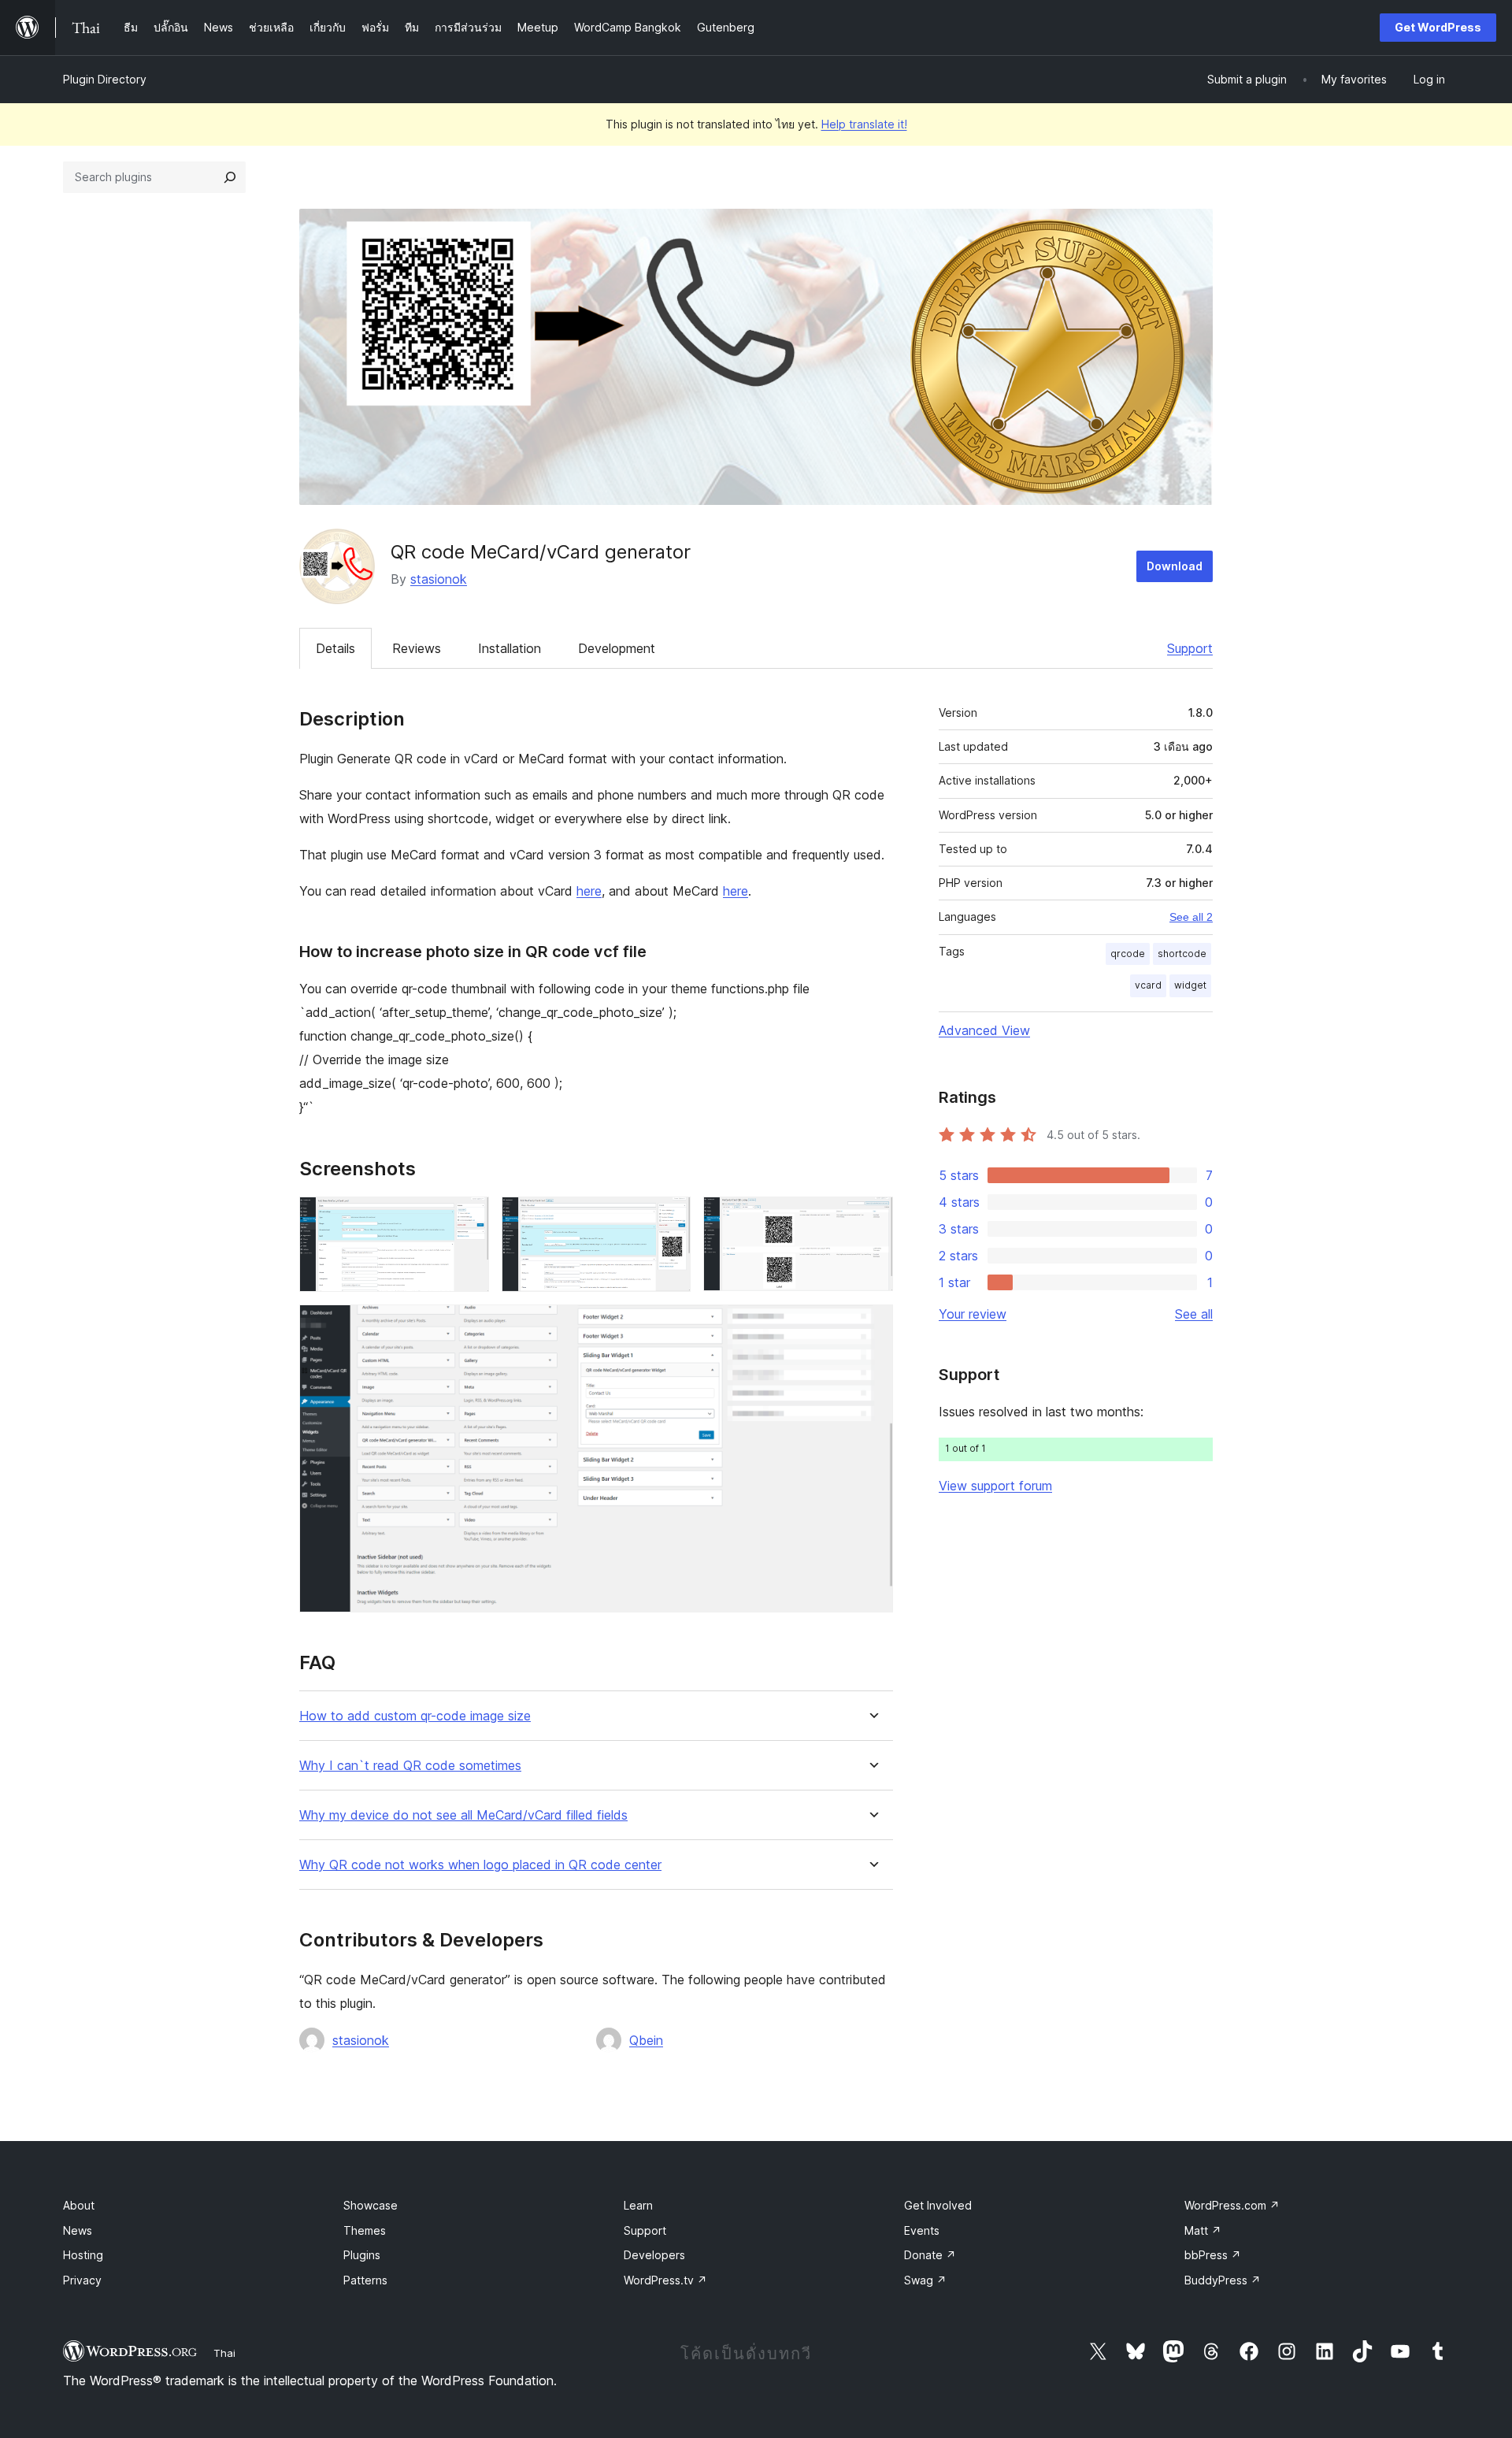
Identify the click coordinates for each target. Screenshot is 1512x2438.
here (589, 891)
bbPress (1213, 2255)
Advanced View (984, 1030)
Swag (925, 2280)
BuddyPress (1223, 2280)
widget (1190, 985)
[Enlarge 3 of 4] (872, 1218)
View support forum (995, 1486)
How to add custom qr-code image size (415, 1716)
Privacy (82, 2280)
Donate (930, 2255)
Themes (365, 2230)
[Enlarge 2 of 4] (669, 1218)
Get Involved (938, 2205)
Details (335, 648)
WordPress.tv (665, 2280)
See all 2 (1191, 917)
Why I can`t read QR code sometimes (410, 1766)
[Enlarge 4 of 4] (872, 1326)
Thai (224, 2353)
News (78, 2230)
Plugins (362, 2255)
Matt (1203, 2230)
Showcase (371, 2205)
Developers (654, 2255)
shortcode (1182, 954)
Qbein (646, 2040)
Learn (638, 2205)
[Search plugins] (230, 177)
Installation (510, 648)
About (79, 2205)
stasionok (439, 579)
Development (617, 648)
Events (922, 2230)
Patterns (365, 2280)
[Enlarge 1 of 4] (468, 1218)
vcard (1148, 985)
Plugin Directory (105, 79)
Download (1175, 566)
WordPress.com (1232, 2205)
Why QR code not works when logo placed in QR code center (480, 1865)
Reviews (417, 648)
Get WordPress (1438, 27)
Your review (973, 1314)
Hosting (83, 2255)
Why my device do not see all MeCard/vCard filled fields (463, 1815)
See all (1194, 1314)
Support (1190, 648)
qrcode (1128, 954)
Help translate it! (864, 124)
